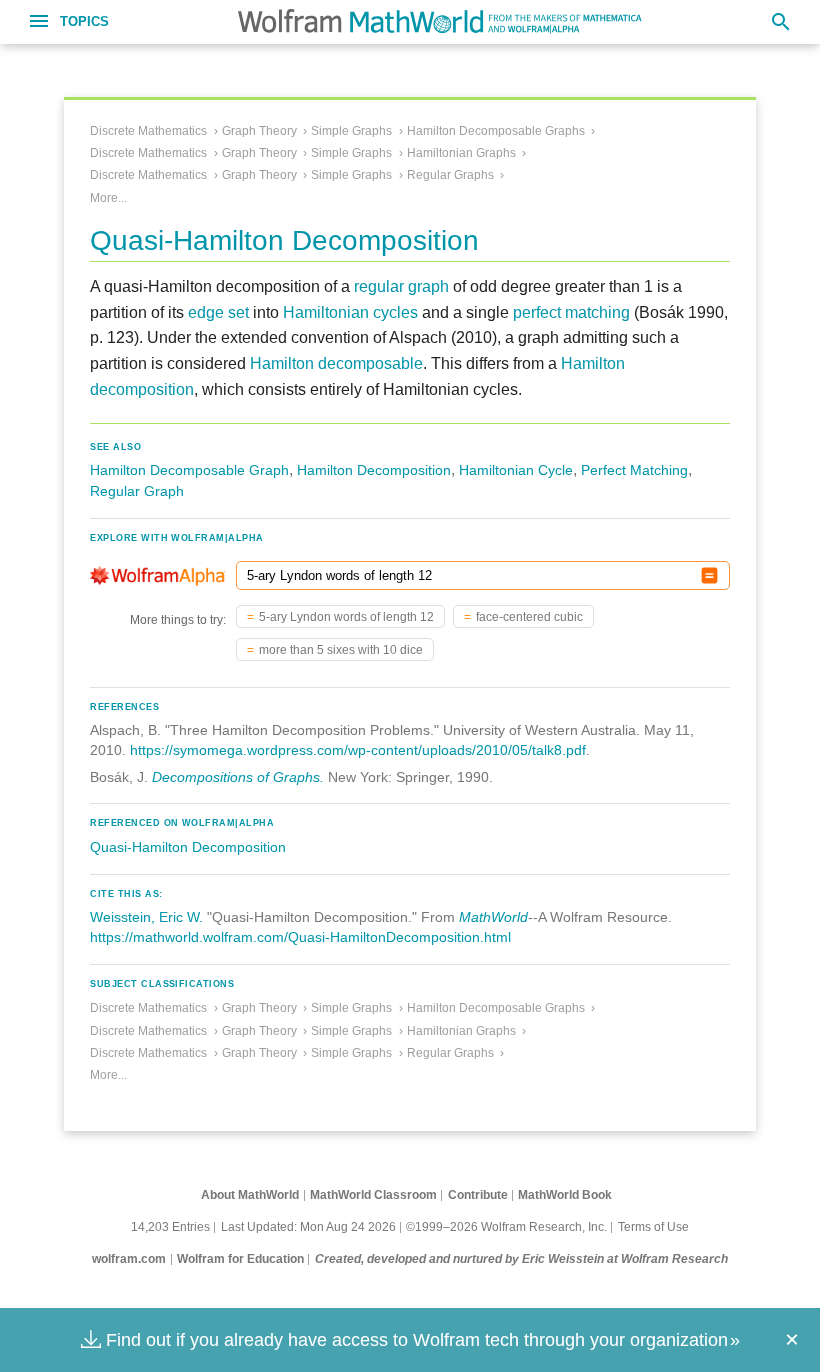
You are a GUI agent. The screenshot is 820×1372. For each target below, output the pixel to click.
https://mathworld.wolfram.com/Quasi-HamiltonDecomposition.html (300, 937)
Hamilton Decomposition (374, 470)
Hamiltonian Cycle (516, 470)
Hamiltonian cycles (350, 312)
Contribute (478, 1195)
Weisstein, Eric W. (146, 917)
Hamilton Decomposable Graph (189, 470)
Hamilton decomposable (336, 363)
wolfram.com (129, 1259)
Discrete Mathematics (148, 131)
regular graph (401, 286)
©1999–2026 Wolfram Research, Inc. (506, 1227)
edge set (218, 312)
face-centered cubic (529, 617)
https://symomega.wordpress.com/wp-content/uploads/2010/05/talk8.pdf (358, 750)
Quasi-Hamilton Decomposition (188, 847)
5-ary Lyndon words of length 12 (346, 617)
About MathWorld (250, 1195)
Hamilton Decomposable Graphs (496, 131)
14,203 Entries (170, 1227)
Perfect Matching (634, 470)
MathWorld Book (565, 1195)
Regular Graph (137, 491)
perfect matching (571, 312)
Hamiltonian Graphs (461, 153)
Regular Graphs (450, 175)
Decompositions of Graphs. (238, 777)
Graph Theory (259, 131)
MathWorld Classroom (373, 1195)
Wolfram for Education (240, 1259)
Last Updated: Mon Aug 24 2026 (308, 1227)
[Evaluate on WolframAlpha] (709, 575)
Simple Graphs (351, 131)
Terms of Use (653, 1227)
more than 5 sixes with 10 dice (341, 650)
